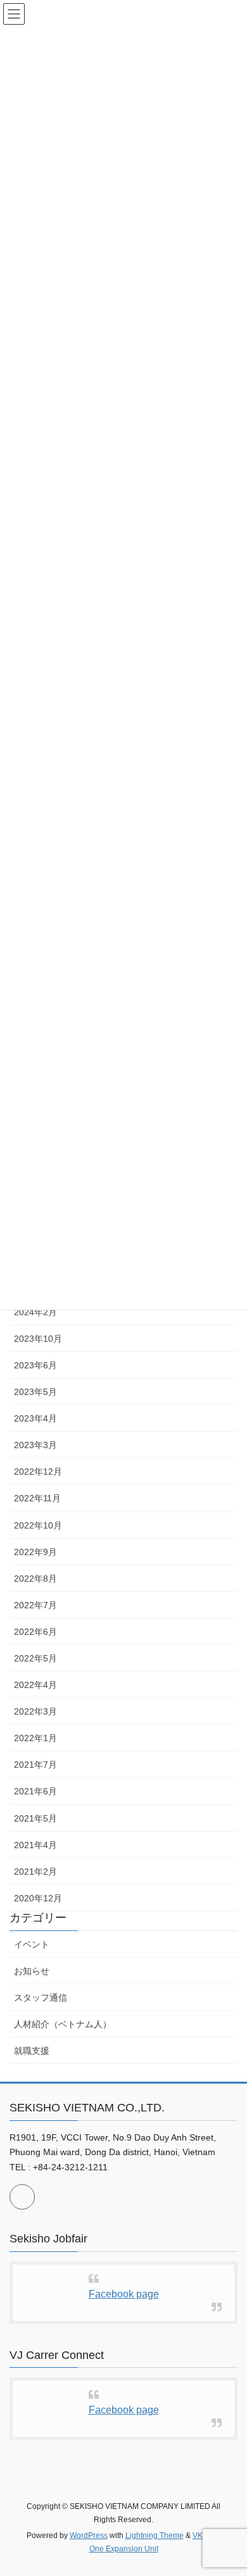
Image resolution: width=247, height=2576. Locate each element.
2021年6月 (35, 1791)
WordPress (89, 2535)
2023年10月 (38, 1339)
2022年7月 (35, 1605)
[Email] (22, 2197)
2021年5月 (35, 1818)
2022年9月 (35, 1552)
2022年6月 (35, 1632)
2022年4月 (35, 1685)
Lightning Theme (155, 2535)
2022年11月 (37, 1498)
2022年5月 (35, 1658)
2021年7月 (35, 1765)
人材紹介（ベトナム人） (63, 2024)
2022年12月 (38, 1472)
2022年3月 (35, 1711)
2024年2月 (35, 1312)
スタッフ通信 (41, 1998)
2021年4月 (35, 1845)
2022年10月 (38, 1525)
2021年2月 (35, 1872)
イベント (32, 1944)
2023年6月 (35, 1365)
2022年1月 (35, 1738)
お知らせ (32, 1971)
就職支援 (32, 2051)
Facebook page (124, 2294)
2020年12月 (38, 1898)
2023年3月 (35, 1445)
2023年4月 (35, 1418)
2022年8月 (35, 1579)
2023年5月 (35, 1392)
